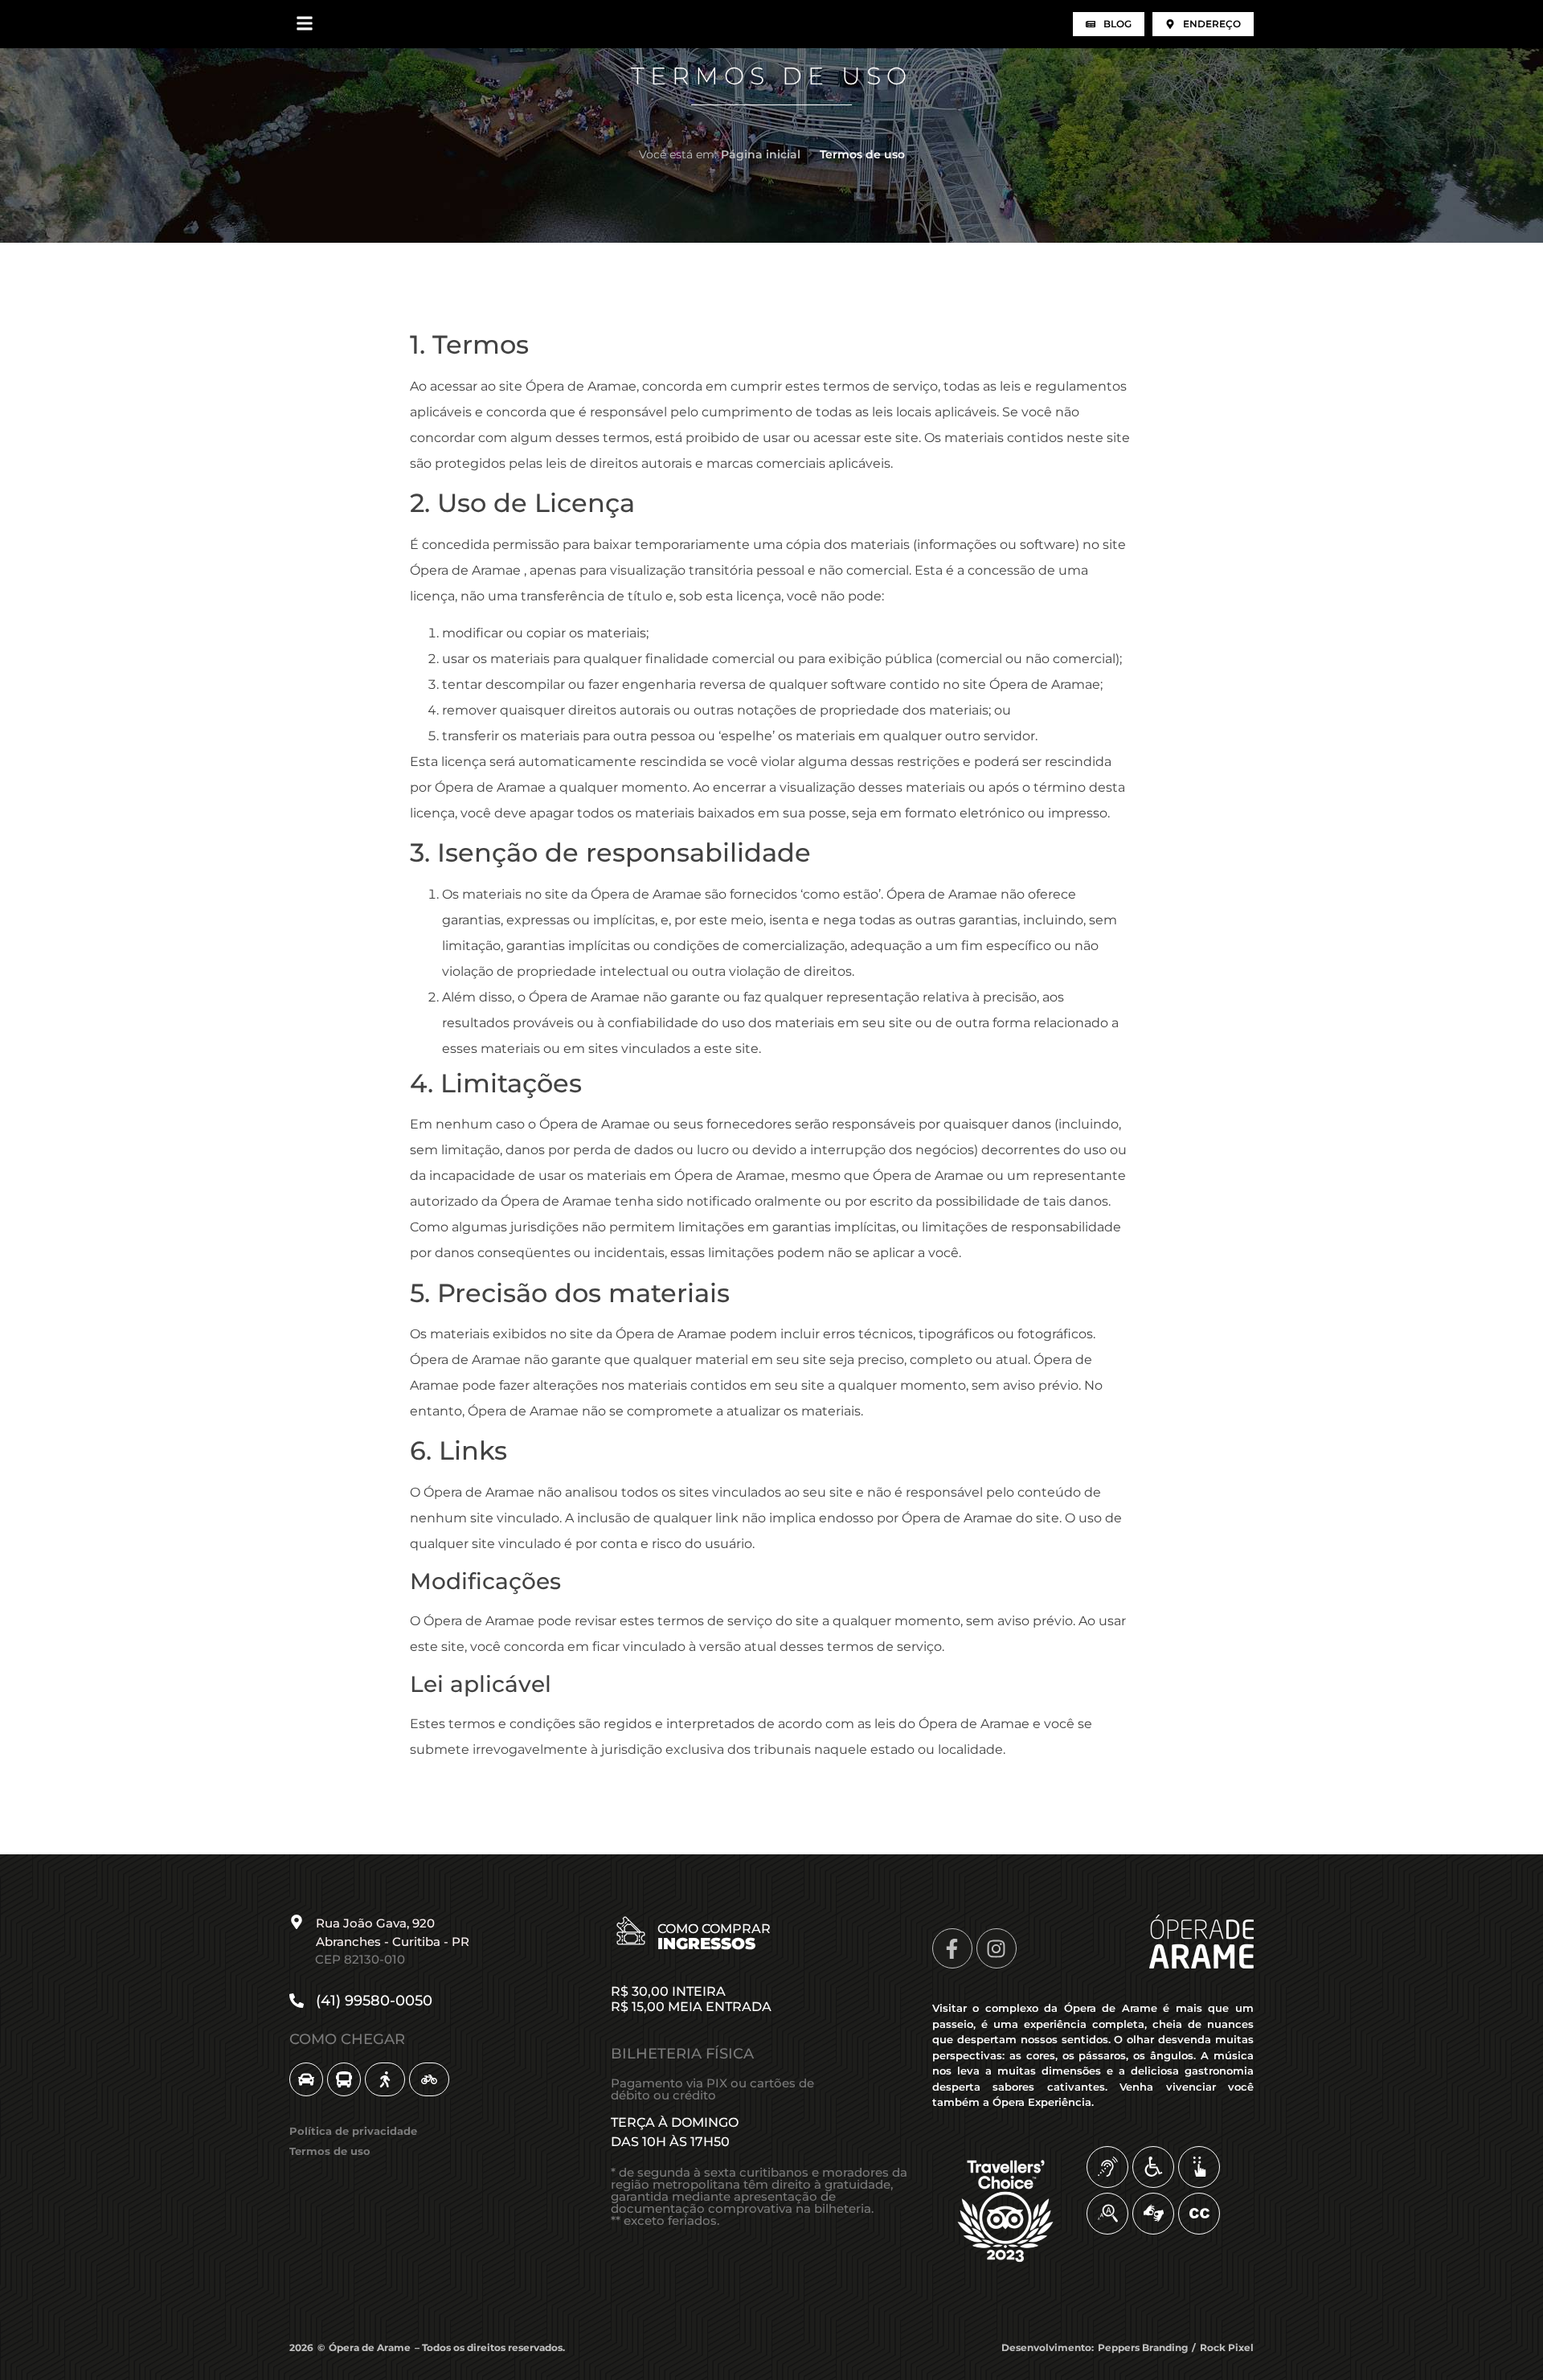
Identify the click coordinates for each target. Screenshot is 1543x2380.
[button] (304, 24)
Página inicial (761, 154)
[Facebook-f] (952, 1948)
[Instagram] (997, 1948)
